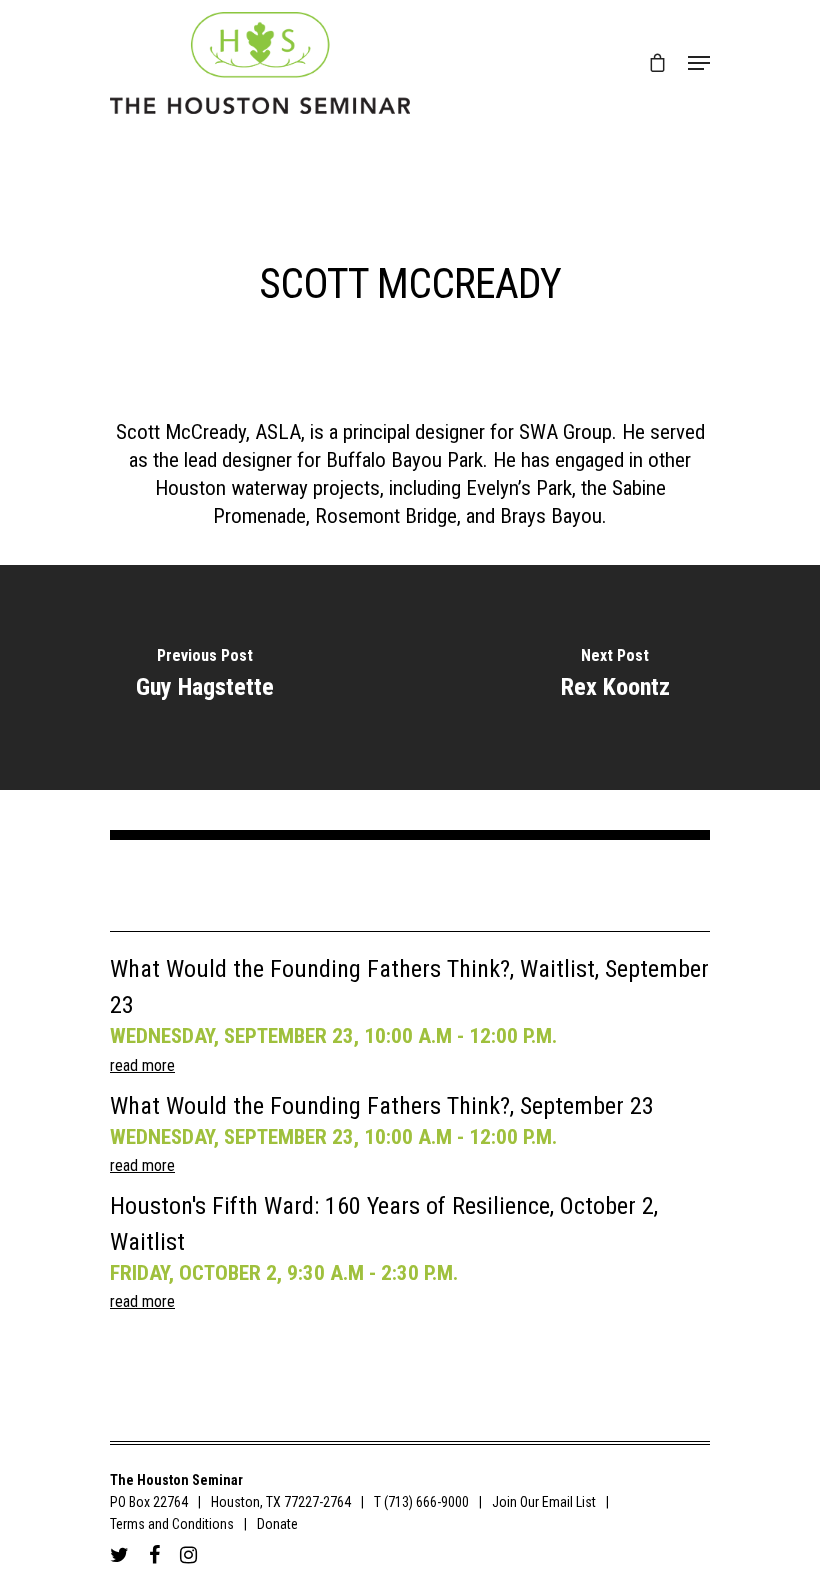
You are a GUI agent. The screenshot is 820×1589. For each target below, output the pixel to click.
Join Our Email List (544, 1502)
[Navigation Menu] (699, 63)
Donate (277, 1524)
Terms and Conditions (172, 1524)
